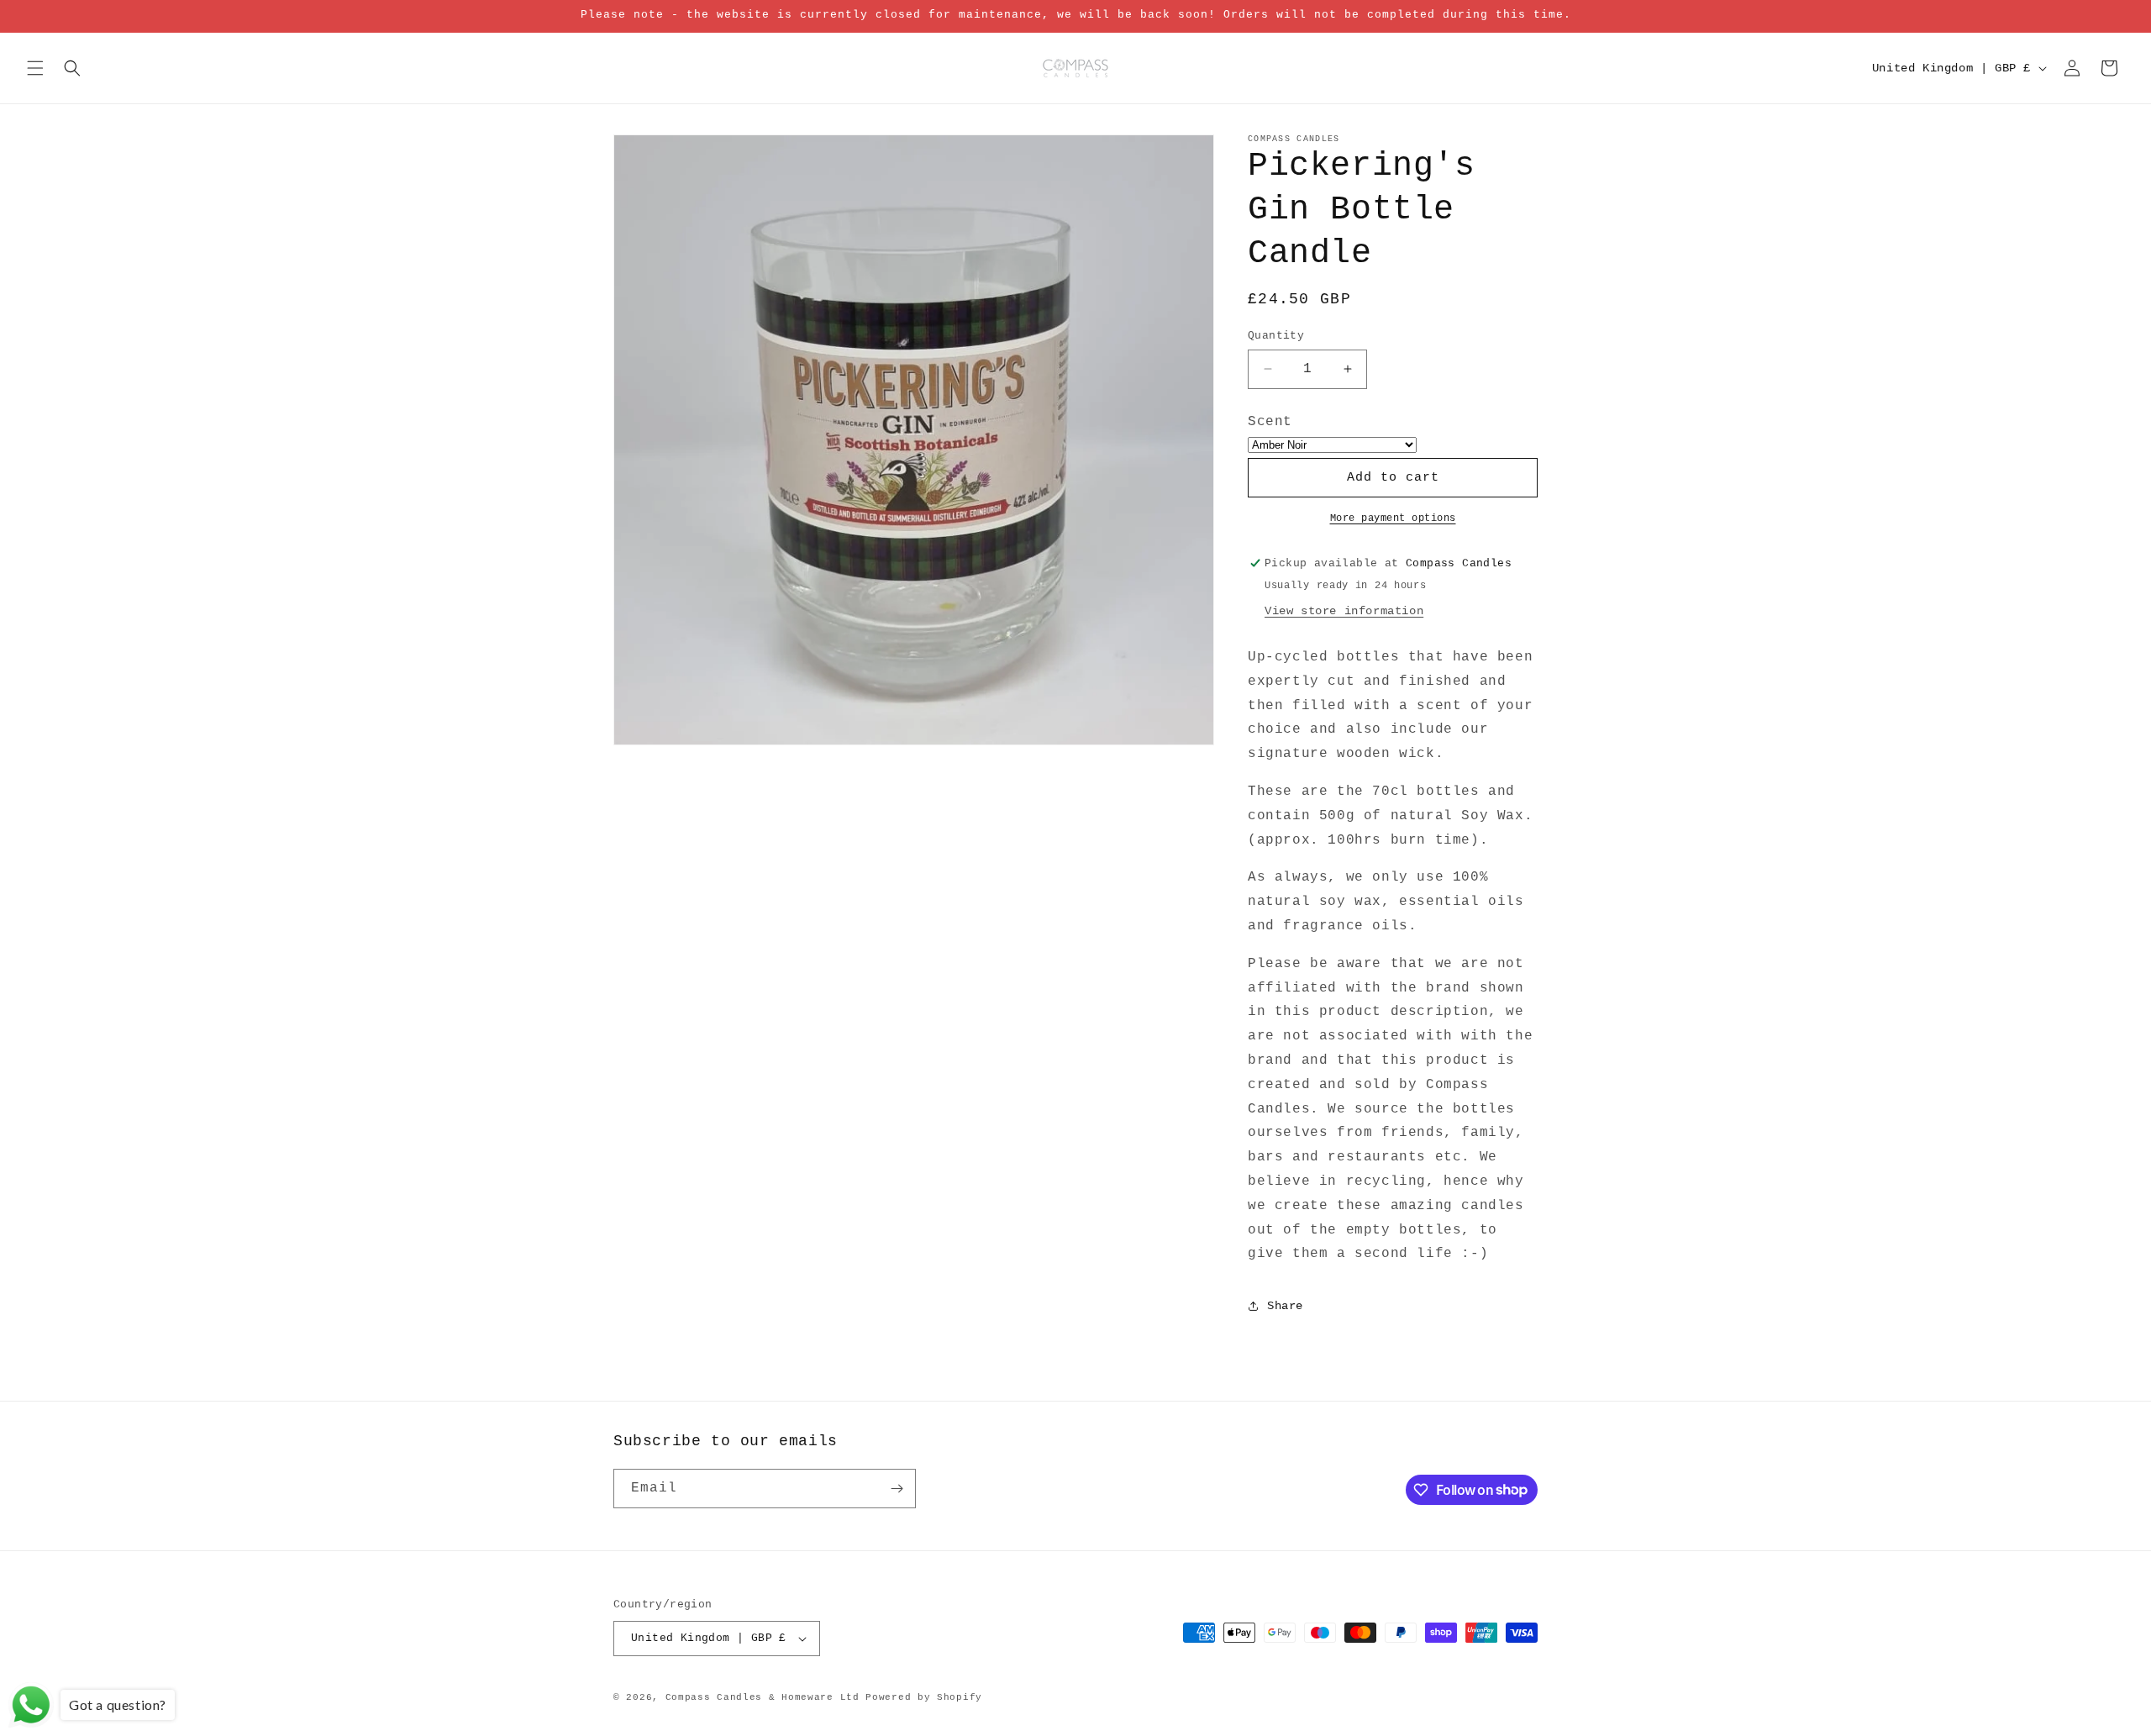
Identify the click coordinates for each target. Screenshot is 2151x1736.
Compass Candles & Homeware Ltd (763, 1697)
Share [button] (1285, 1306)
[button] (35, 68)
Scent (1270, 422)
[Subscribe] (897, 1489)
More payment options (1393, 518)
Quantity (1276, 336)
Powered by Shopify (924, 1697)
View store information (1344, 611)
